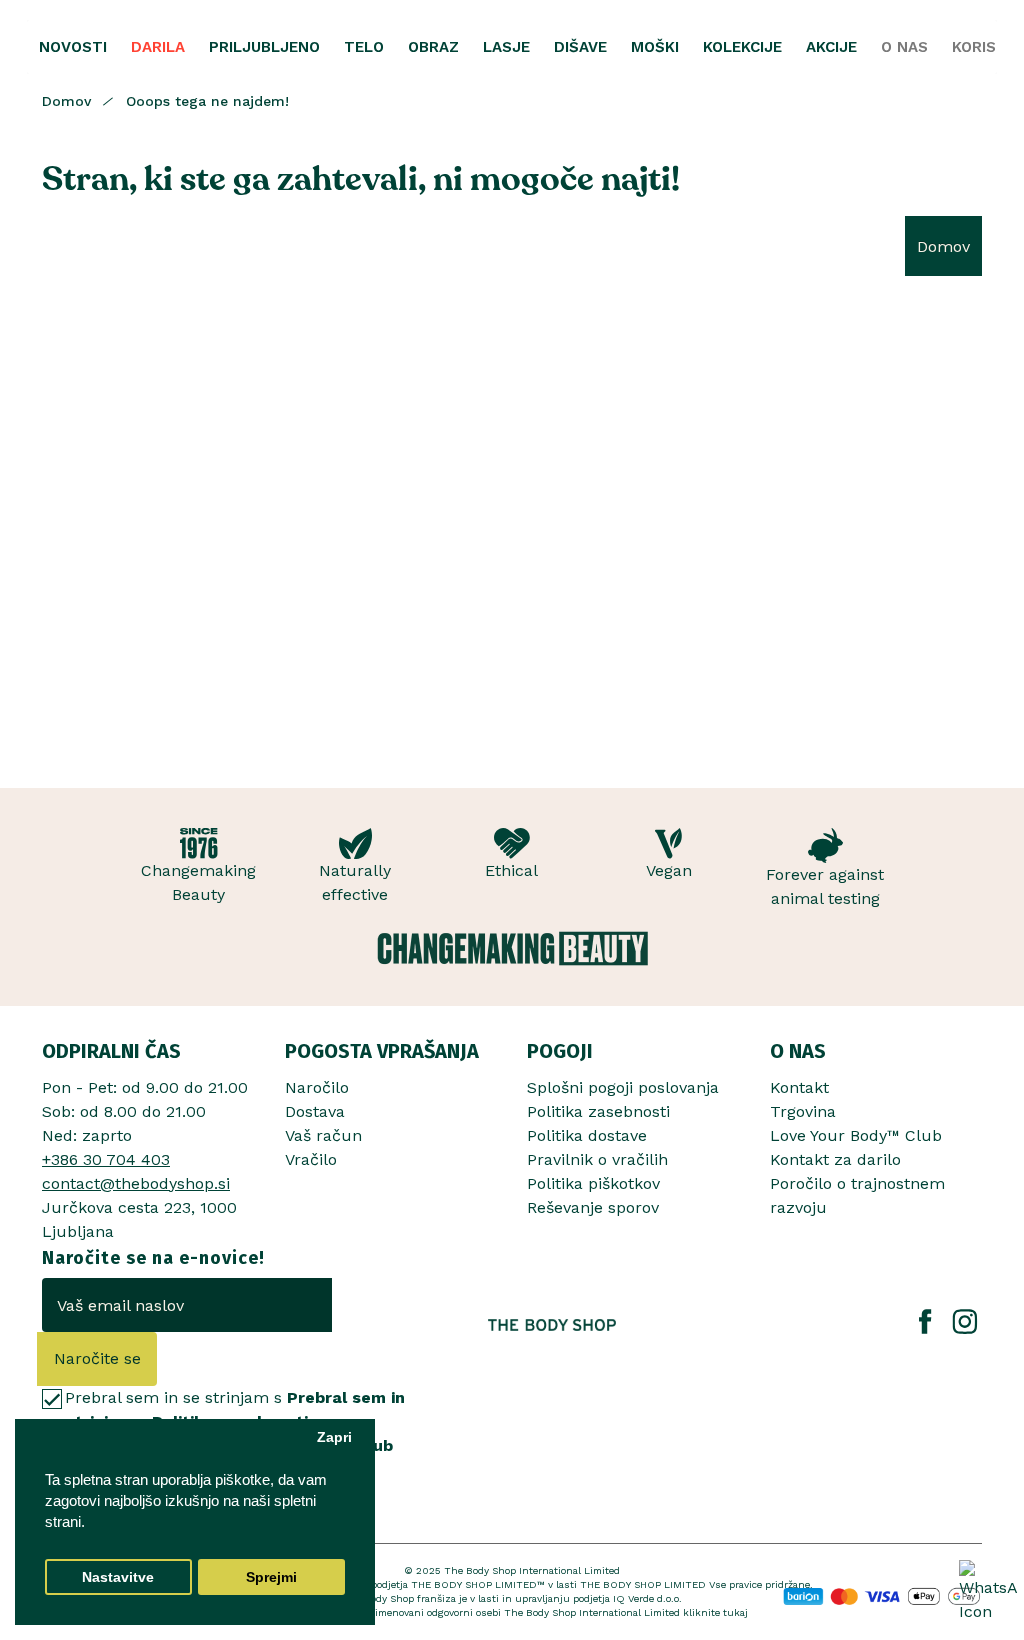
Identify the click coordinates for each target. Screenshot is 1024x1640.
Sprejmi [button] (271, 1577)
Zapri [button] (334, 1437)
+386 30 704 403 (106, 1159)
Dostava (315, 1111)
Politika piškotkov (593, 1183)
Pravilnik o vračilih (597, 1159)
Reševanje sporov (593, 1207)
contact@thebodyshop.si (136, 1183)
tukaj (735, 1612)
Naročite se (97, 1358)
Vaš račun (323, 1135)
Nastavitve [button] (118, 1577)
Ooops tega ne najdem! (207, 101)
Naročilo (317, 1087)
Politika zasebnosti (598, 1111)
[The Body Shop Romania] (552, 1325)
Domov (66, 101)
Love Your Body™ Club (856, 1135)
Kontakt (799, 1087)
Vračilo (311, 1159)
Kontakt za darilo (835, 1159)
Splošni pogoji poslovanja (623, 1087)
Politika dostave (587, 1135)
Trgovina (803, 1111)
